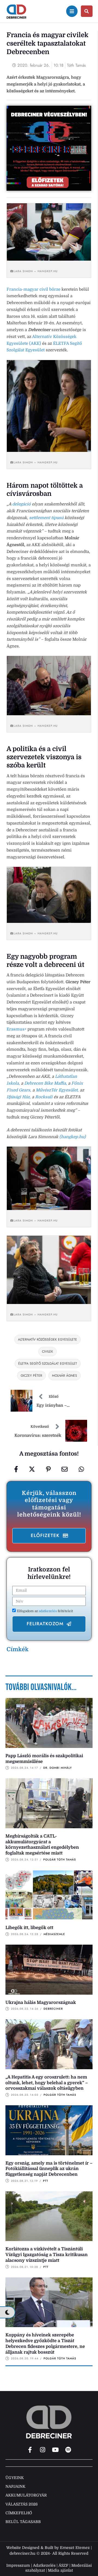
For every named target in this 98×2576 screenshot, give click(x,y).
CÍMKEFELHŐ (19, 2513)
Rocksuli (44, 1097)
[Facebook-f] (30, 2450)
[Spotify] (68, 2450)
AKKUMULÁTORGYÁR (26, 2495)
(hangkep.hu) (73, 1137)
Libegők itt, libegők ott (29, 1928)
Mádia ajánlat (60, 2570)
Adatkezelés (44, 2565)
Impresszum (18, 2565)
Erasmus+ (16, 1029)
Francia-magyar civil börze (33, 289)
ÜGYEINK (15, 2478)
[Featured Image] (49, 1723)
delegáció (22, 504)
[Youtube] (56, 2450)
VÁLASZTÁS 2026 (22, 2504)
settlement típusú (46, 518)
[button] (49, 1536)
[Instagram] (43, 2450)
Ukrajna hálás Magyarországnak (41, 2003)
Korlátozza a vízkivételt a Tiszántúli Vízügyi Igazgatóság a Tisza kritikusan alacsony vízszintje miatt (47, 2255)
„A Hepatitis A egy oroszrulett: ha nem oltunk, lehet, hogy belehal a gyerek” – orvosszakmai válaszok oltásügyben (47, 2083)
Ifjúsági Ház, (19, 1097)
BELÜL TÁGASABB (23, 2522)
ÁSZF (63, 2565)
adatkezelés (48, 1611)
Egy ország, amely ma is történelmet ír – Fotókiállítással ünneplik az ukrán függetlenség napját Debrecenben (49, 2169)
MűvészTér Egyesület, (57, 1090)
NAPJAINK (15, 2486)
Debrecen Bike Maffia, (46, 1083)
